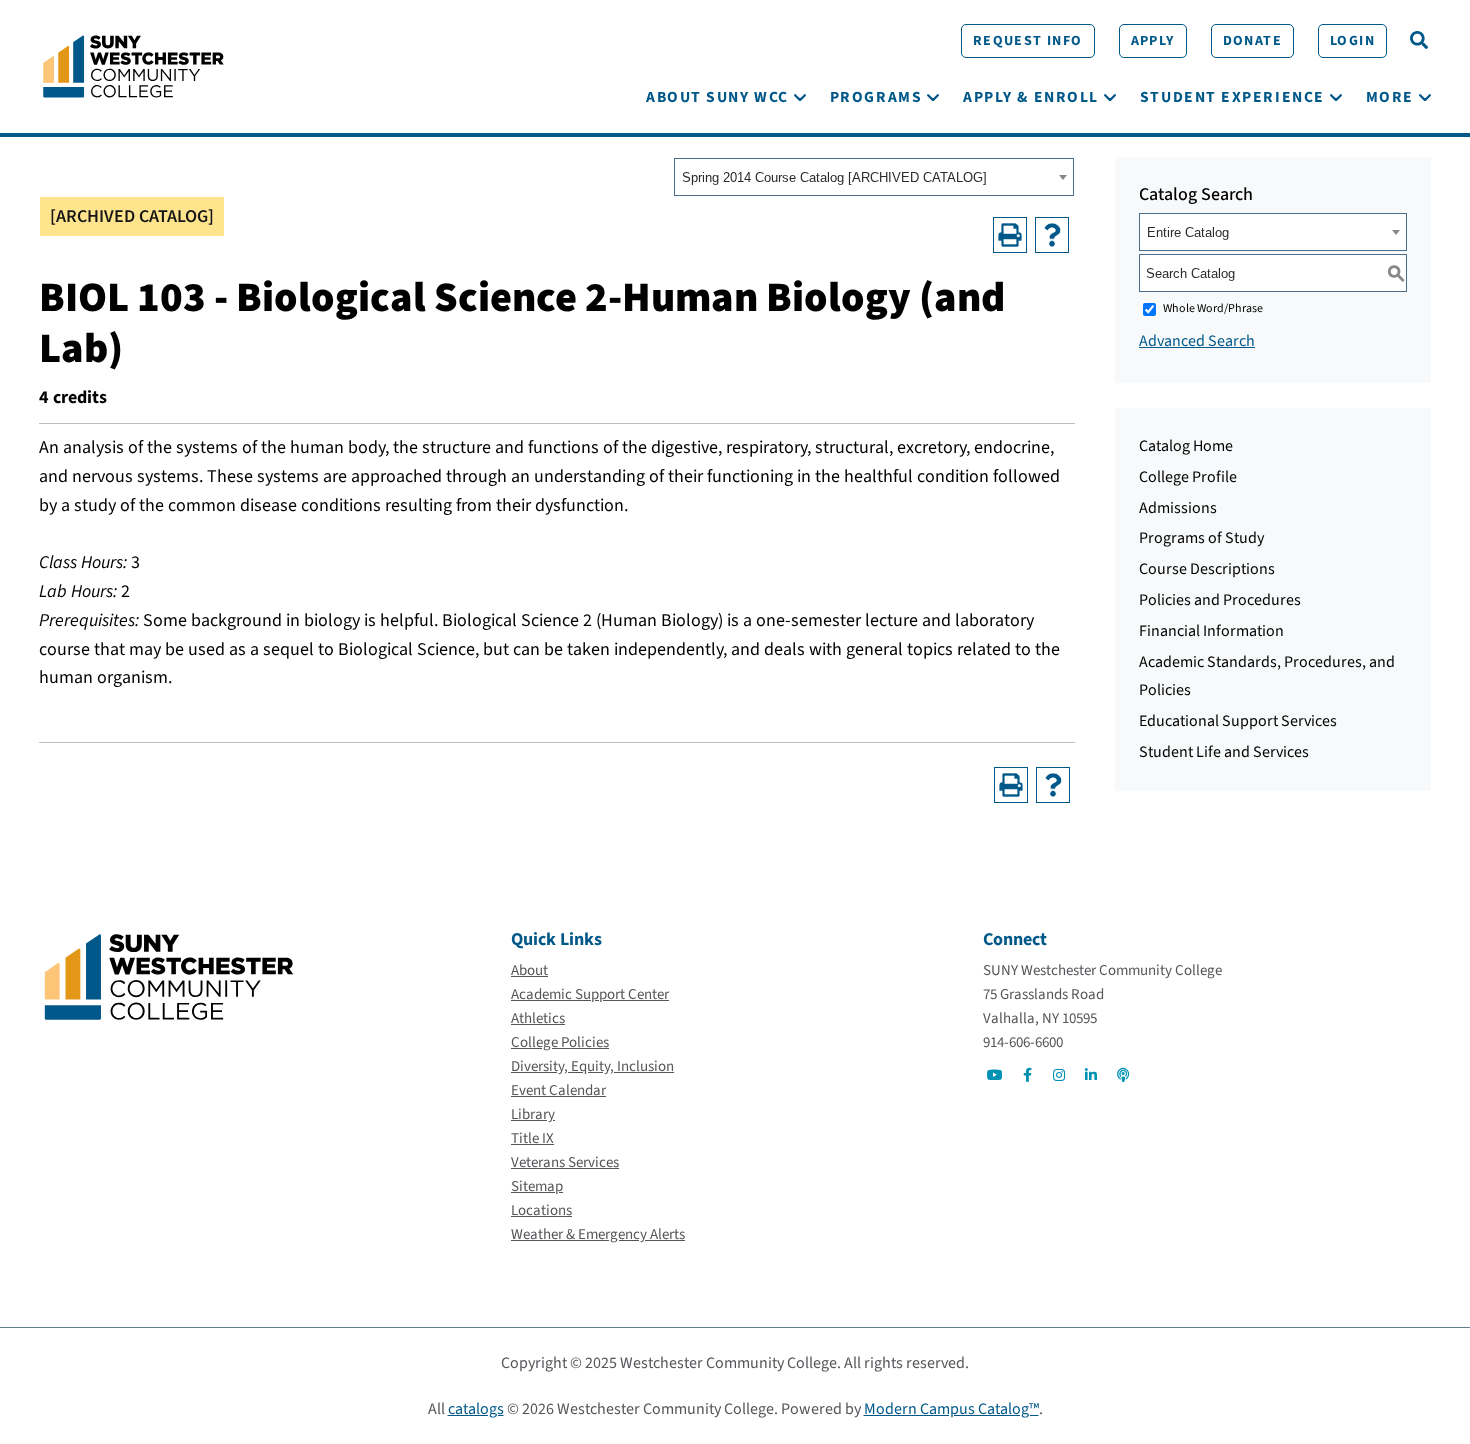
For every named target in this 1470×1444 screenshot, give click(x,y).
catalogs (476, 1409)
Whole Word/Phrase (1213, 308)
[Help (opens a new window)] (1052, 235)
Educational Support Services (1238, 721)
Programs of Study (1201, 538)
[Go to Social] (995, 1075)
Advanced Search (1197, 341)
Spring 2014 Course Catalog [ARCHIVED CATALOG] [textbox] (834, 177)
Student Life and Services (1224, 752)
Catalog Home (1186, 446)
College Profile (1188, 477)
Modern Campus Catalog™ (951, 1409)
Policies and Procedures (1220, 600)
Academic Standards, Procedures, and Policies (1267, 676)
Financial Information (1211, 631)
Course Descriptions (1207, 569)
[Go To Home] (133, 65)
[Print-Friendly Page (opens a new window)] (1010, 235)
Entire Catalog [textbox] (1188, 232)
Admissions (1178, 508)
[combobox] (874, 177)
